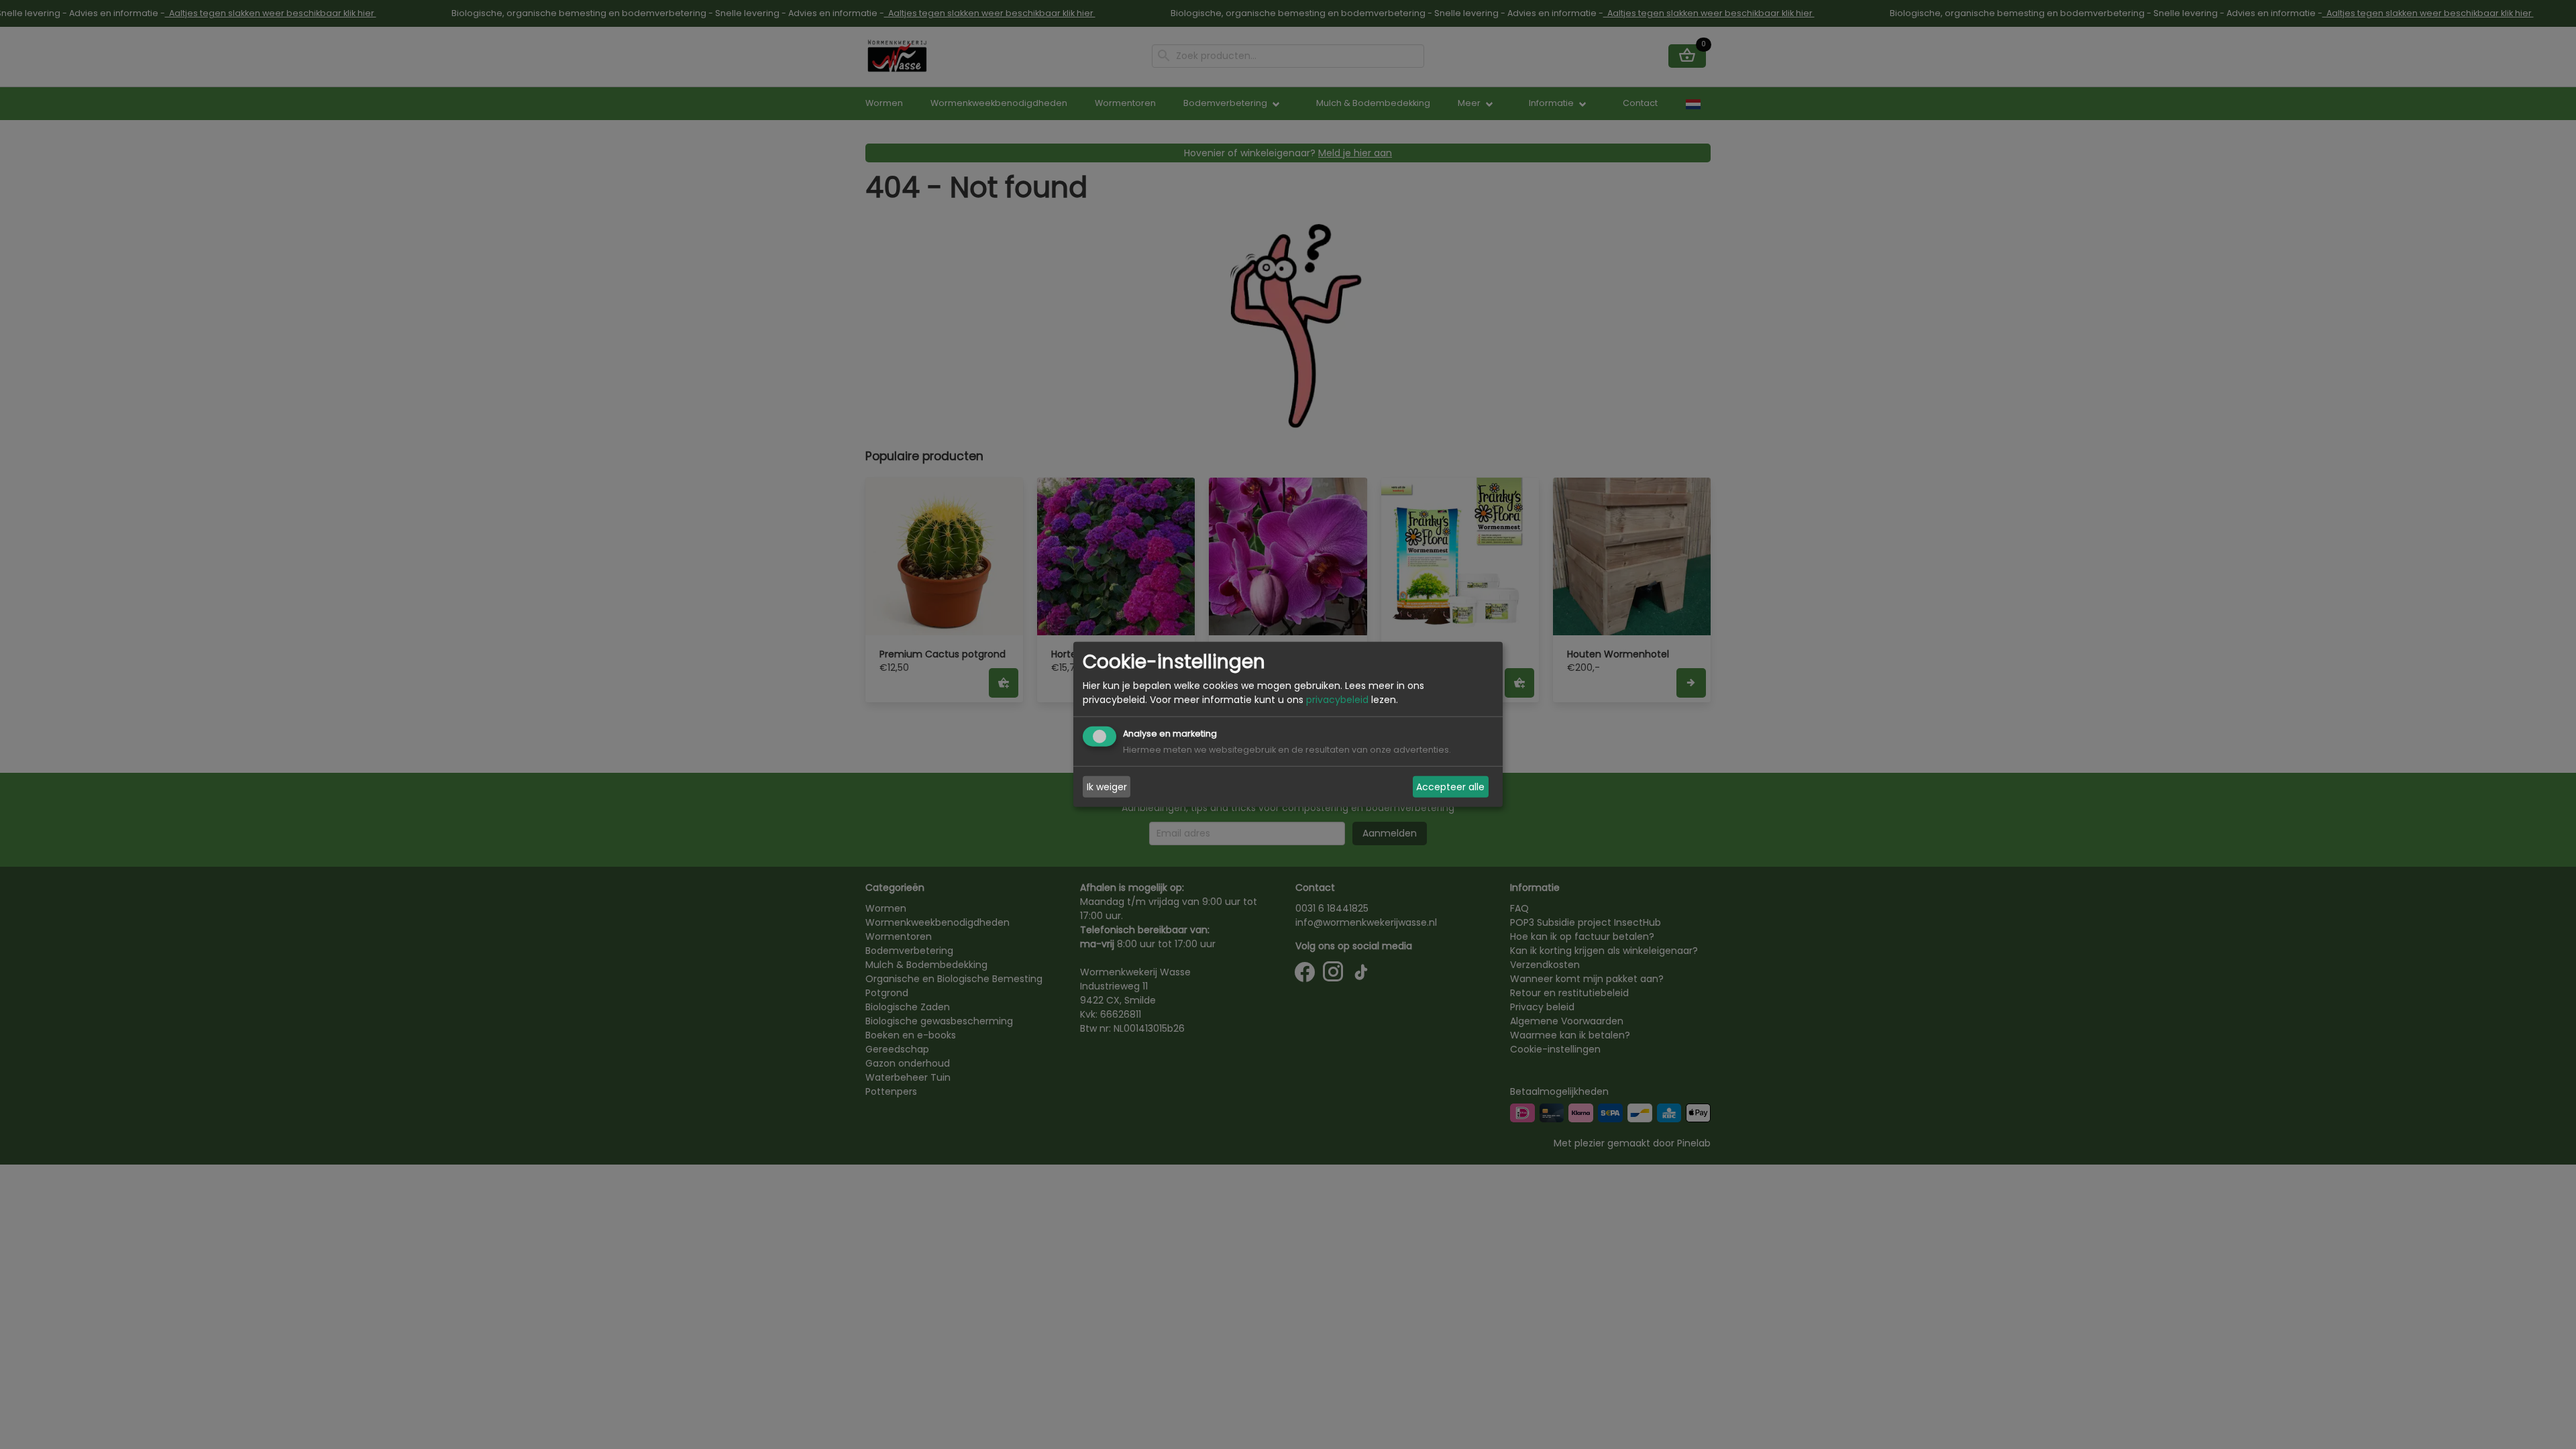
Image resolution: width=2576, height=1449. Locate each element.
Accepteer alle (1450, 787)
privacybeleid (1337, 700)
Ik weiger (1107, 787)
